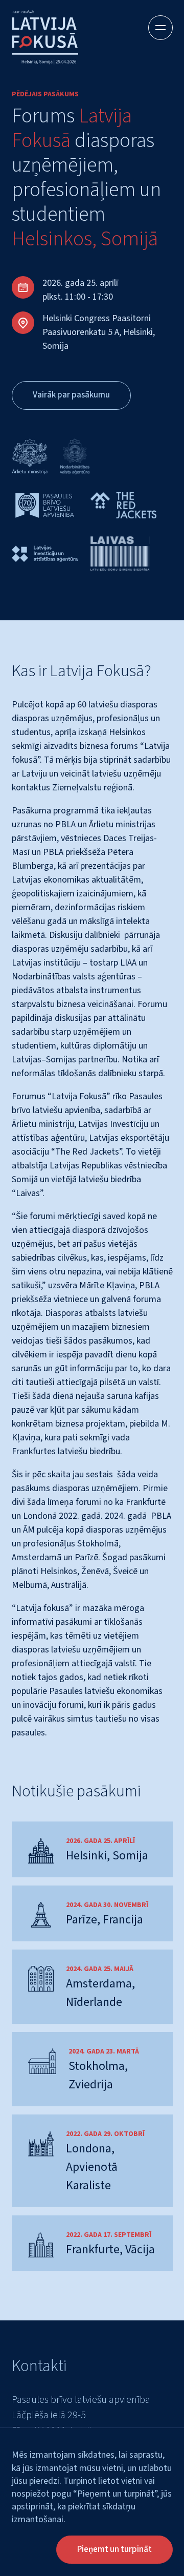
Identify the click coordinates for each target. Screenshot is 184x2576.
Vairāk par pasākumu (71, 395)
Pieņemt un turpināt (114, 2549)
